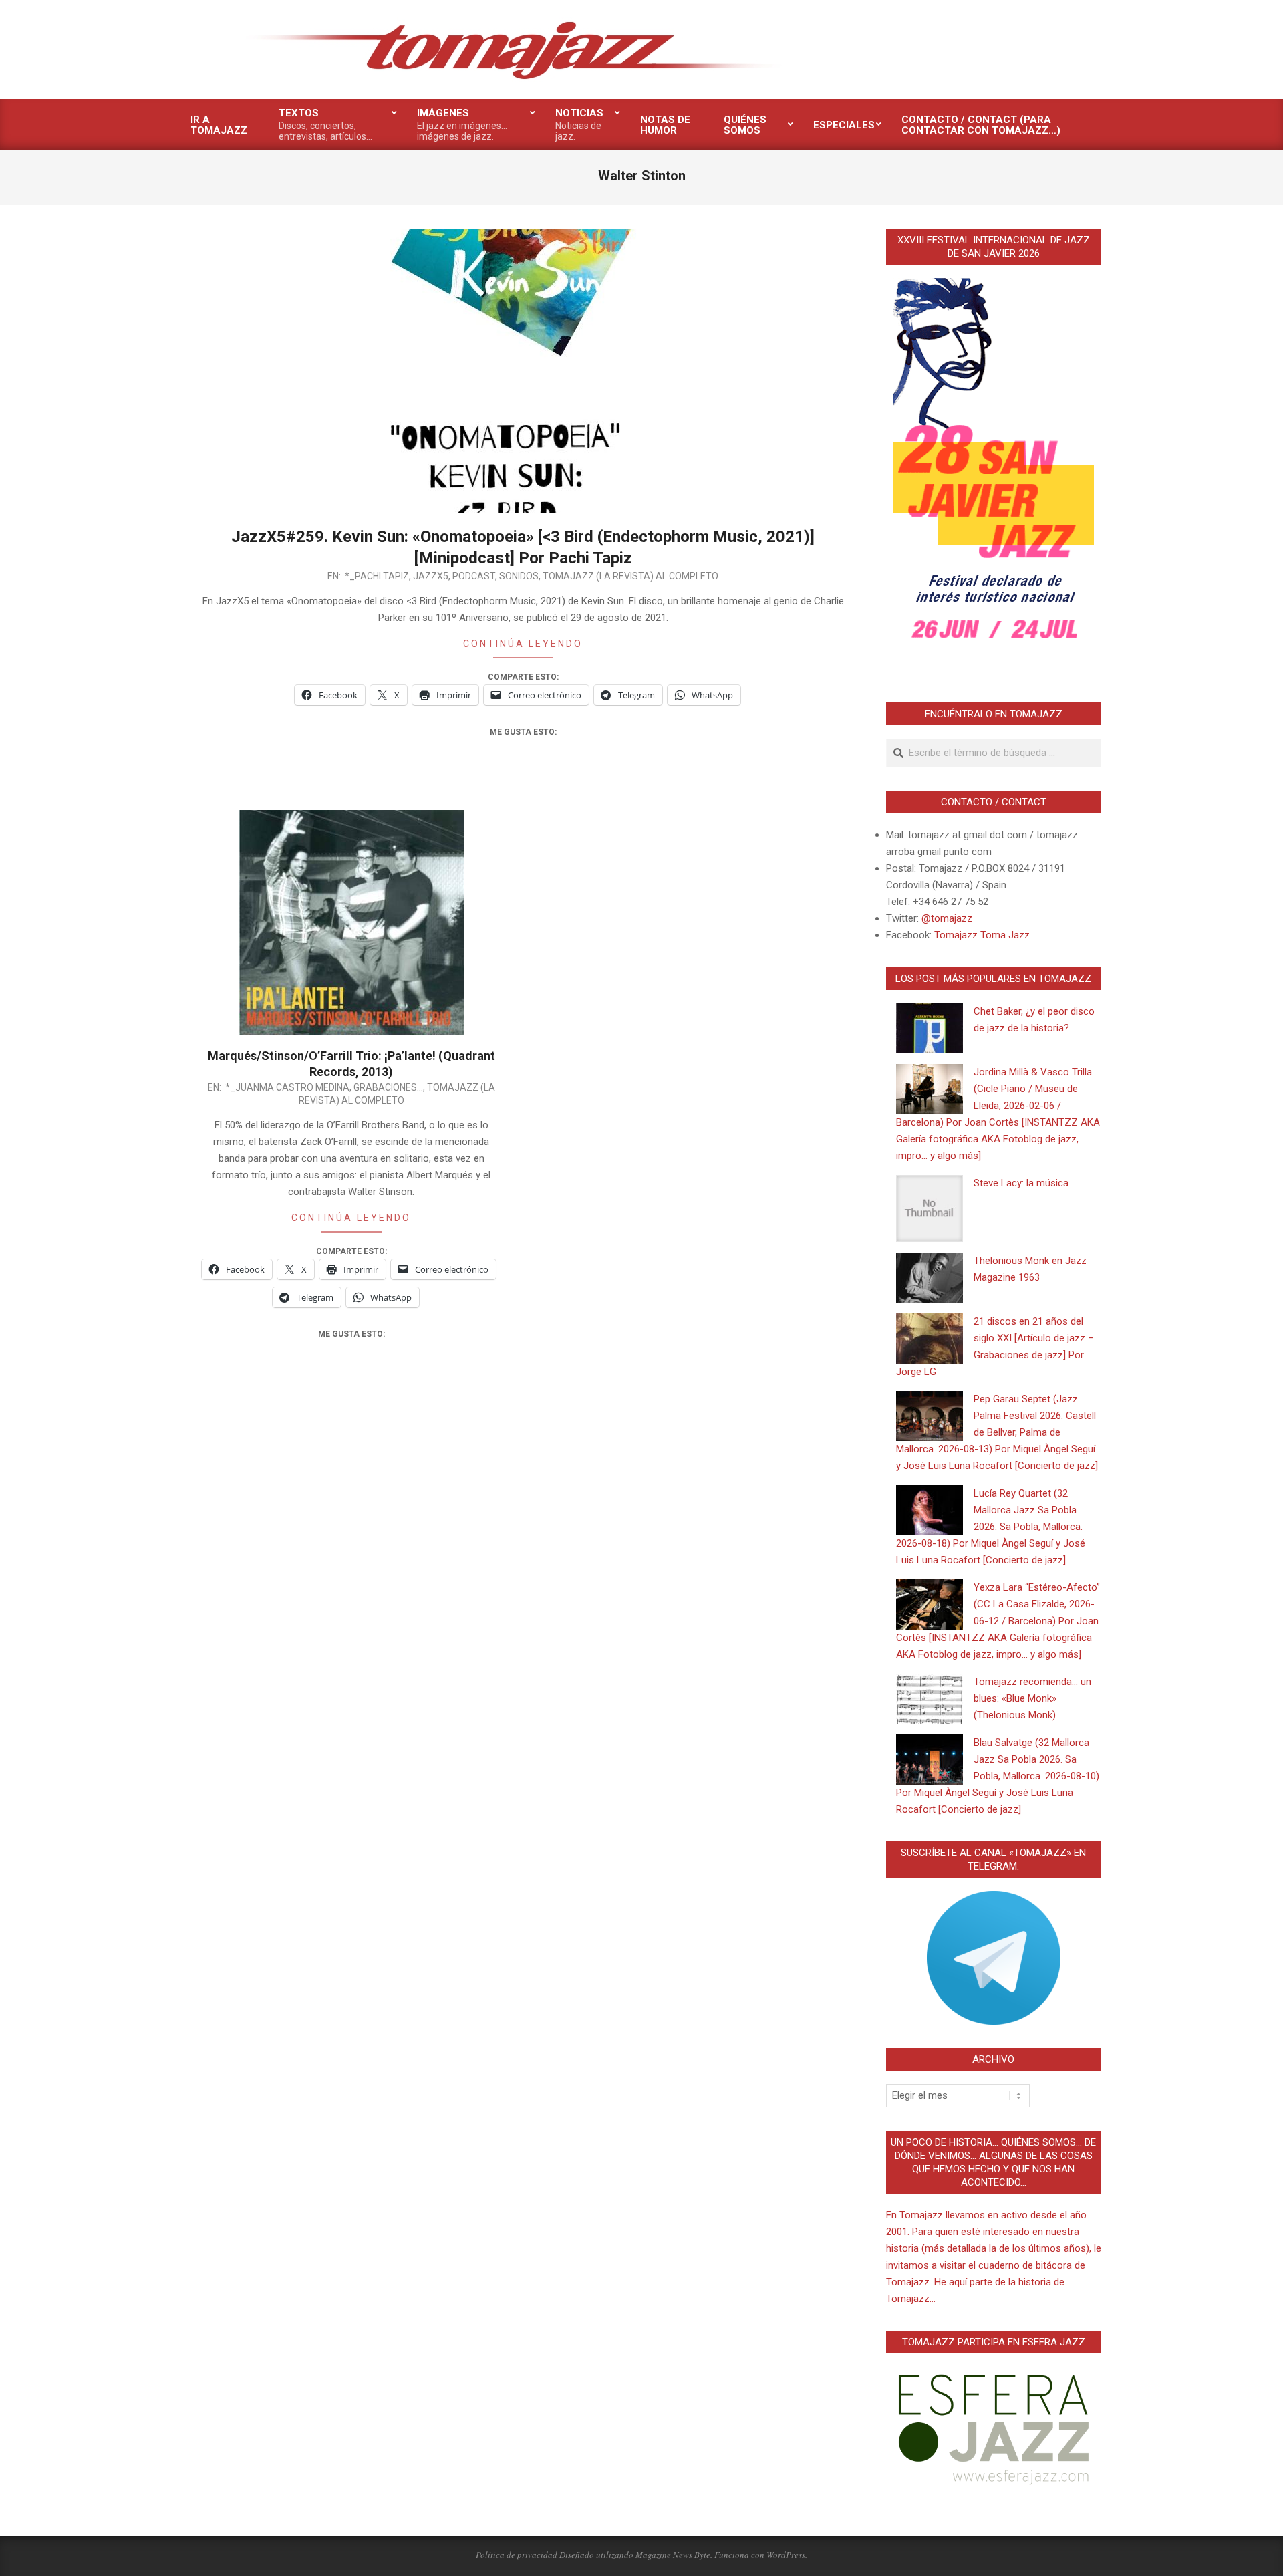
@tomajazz (947, 918)
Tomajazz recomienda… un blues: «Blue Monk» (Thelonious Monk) (1032, 1698)
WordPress (786, 2555)
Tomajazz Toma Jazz (982, 935)
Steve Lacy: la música (1021, 1183)
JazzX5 (431, 576)
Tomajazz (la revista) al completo (630, 576)
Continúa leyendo (523, 644)
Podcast (474, 576)
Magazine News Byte (673, 2555)
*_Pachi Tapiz (377, 576)
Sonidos (519, 576)
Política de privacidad (517, 2555)
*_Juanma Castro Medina (287, 1087)
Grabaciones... (388, 1087)
